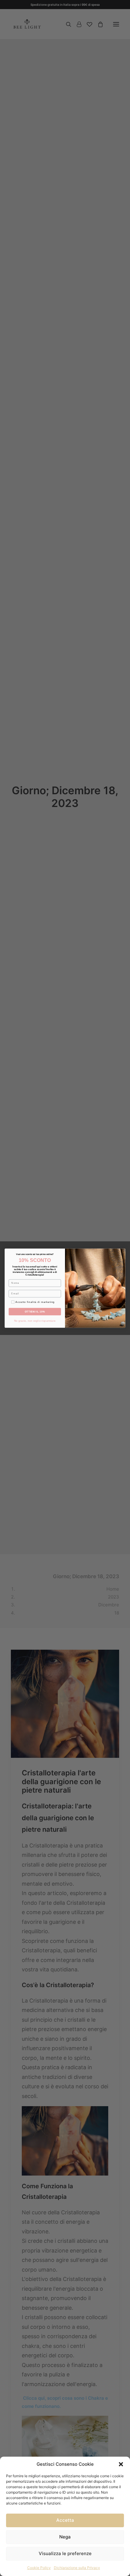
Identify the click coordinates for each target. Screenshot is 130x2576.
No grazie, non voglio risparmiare (35, 1321)
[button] (121, 2464)
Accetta (65, 2520)
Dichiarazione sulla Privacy (77, 2568)
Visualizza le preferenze (65, 2553)
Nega (65, 2537)
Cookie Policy (39, 2568)
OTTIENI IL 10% (35, 1311)
